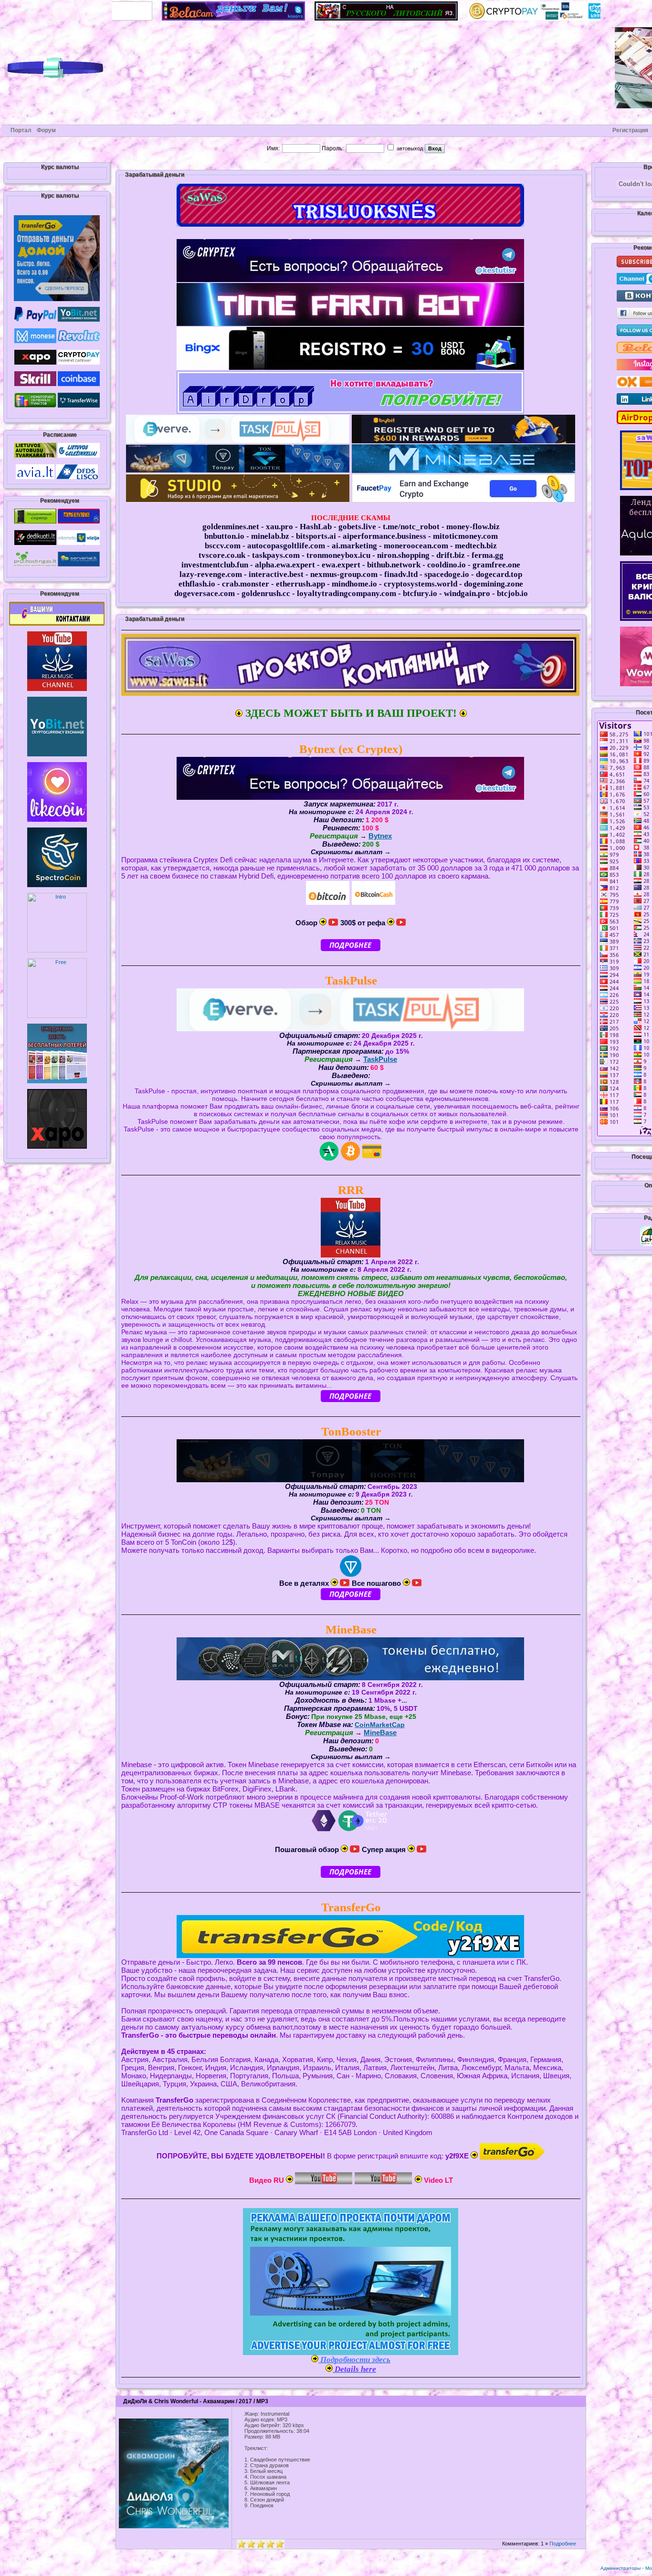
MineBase (380, 1733)
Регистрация (630, 130)
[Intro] (57, 951)
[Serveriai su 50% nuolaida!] (79, 565)
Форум (46, 130)
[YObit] (79, 320)
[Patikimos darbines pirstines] (79, 522)
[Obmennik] (35, 406)
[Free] (57, 1016)
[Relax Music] (57, 689)
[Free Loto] (57, 1081)
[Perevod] (308, 19)
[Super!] (155, 19)
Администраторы (620, 2568)
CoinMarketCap (380, 1725)
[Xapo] (35, 363)
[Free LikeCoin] (57, 820)
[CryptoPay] (461, 19)
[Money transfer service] (79, 406)
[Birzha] (57, 754)
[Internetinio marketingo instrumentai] (35, 522)
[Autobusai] (35, 456)
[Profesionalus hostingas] (35, 565)
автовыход (409, 148)
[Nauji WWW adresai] (79, 543)
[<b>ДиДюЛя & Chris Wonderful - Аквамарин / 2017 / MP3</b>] (174, 2526)
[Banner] (57, 624)
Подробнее (563, 2544)
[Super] (57, 299)
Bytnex (380, 836)
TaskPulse (380, 1059)
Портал (21, 130)
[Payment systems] (35, 320)
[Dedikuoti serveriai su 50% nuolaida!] (35, 543)
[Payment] (57, 885)
